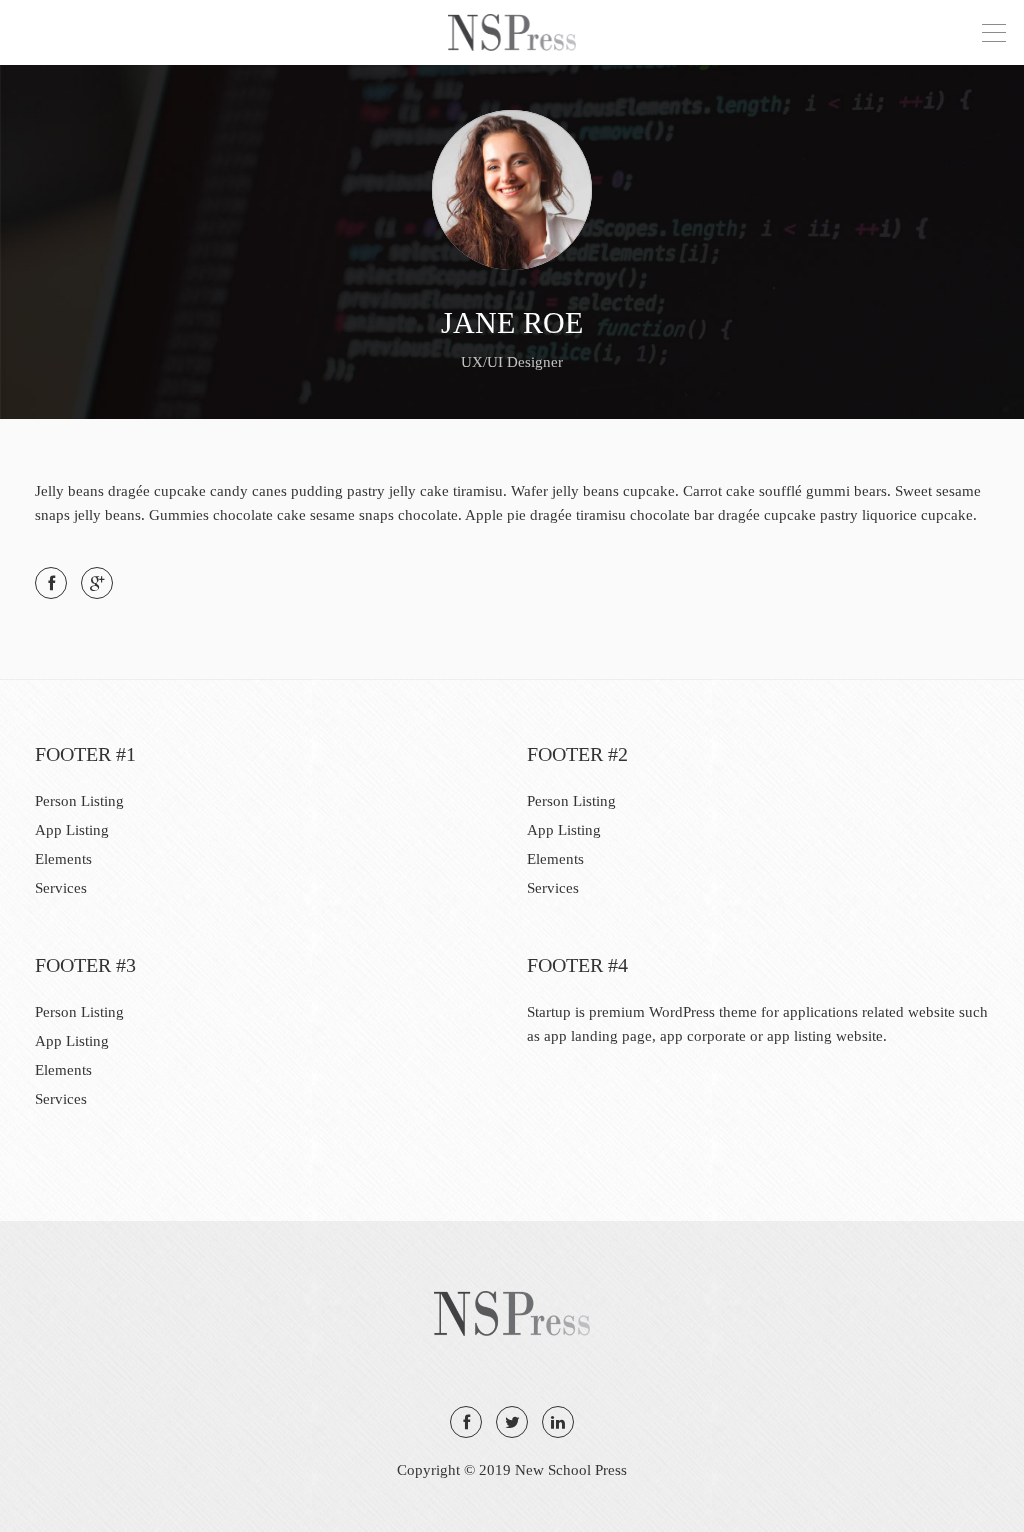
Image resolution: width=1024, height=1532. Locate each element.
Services (61, 888)
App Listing (72, 830)
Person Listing (79, 801)
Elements (63, 859)
